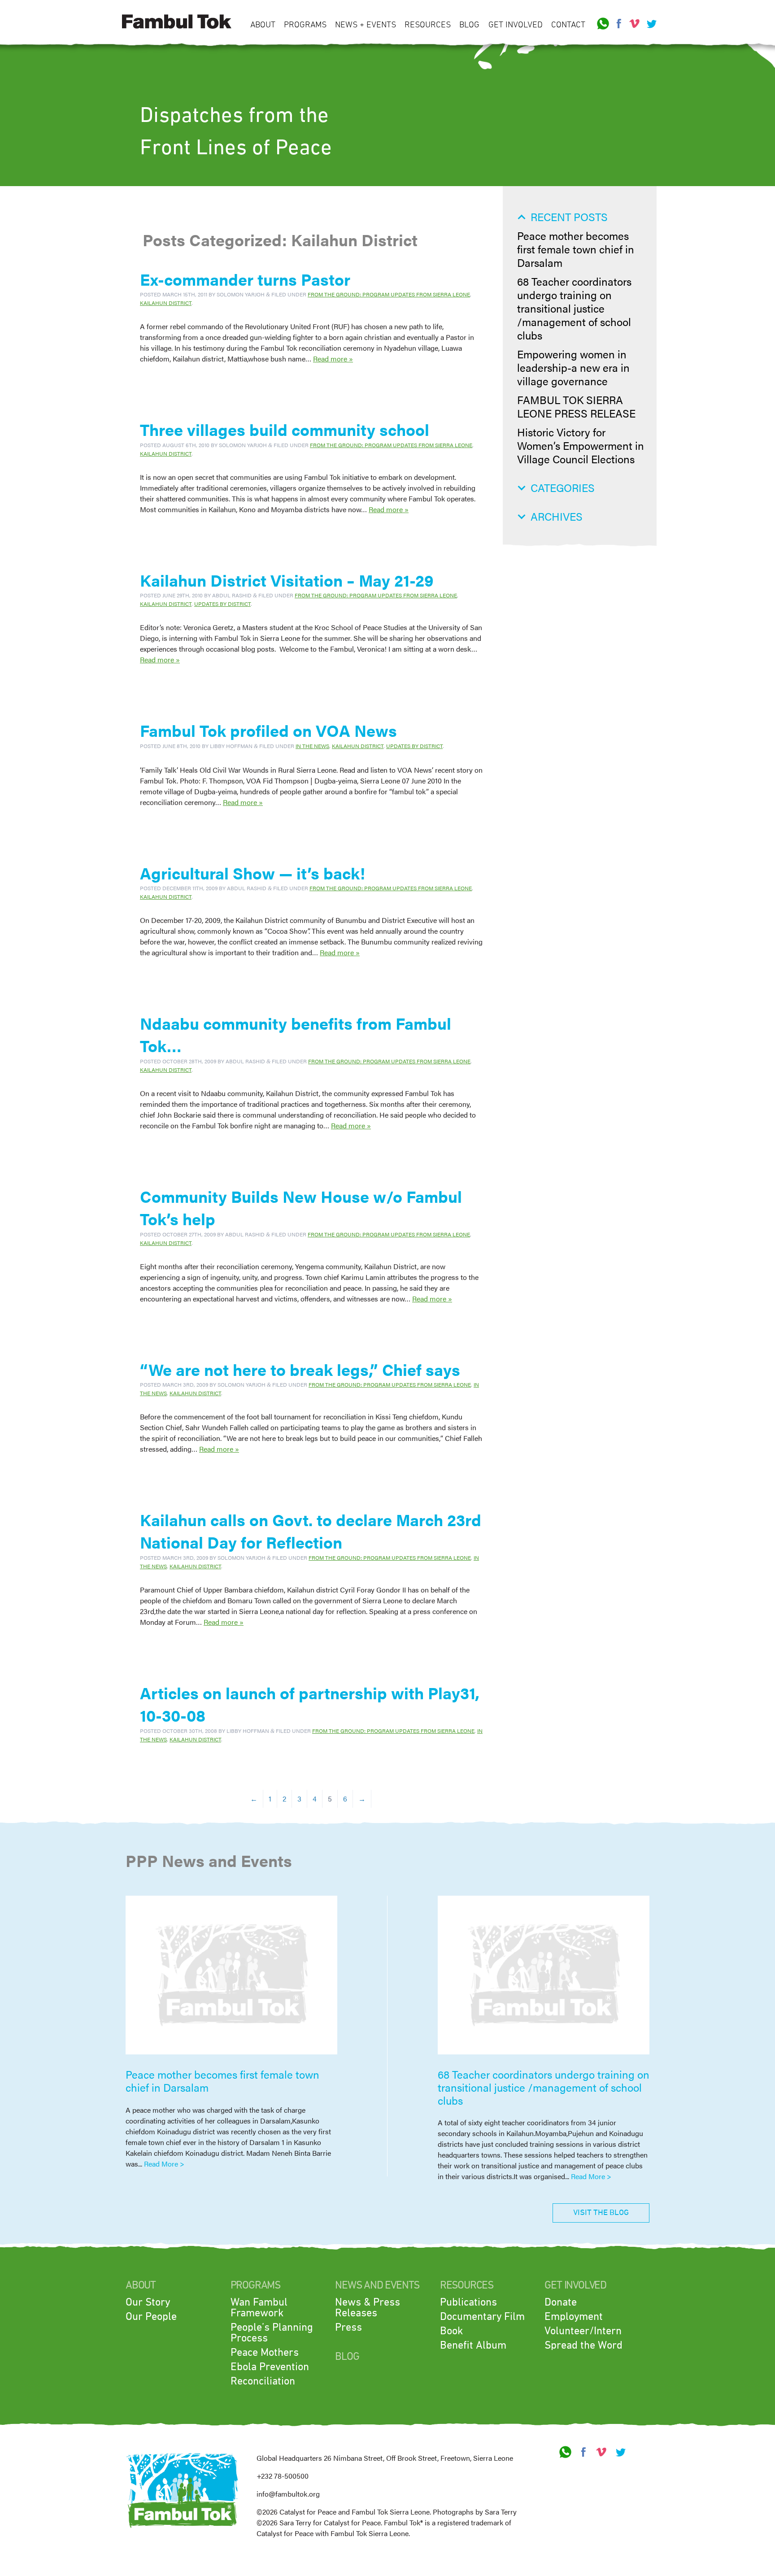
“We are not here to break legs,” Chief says (300, 1369)
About (263, 25)
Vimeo (635, 24)
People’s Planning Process (272, 2333)
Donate (561, 2302)
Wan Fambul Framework (259, 2308)
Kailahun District (166, 303)
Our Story (148, 2302)
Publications (468, 2302)
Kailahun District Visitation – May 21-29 (287, 580)
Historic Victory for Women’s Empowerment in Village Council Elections (581, 445)
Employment (574, 2317)
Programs (305, 25)
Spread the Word (583, 2345)
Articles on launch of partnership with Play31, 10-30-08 (310, 1704)
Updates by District (222, 604)
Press (348, 2328)
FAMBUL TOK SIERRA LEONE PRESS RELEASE (576, 406)
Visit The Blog (601, 2213)
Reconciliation (263, 2381)
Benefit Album (473, 2345)
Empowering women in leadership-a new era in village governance (573, 367)
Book (451, 2331)
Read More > (164, 2164)
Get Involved (516, 25)
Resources (428, 25)
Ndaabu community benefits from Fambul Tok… (296, 1034)
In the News (312, 746)
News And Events (377, 2285)
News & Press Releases (368, 2308)
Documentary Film (482, 2317)
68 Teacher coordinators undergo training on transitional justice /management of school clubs (574, 308)
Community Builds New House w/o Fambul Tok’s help (301, 1207)
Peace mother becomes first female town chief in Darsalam (576, 249)
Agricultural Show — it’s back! (253, 873)
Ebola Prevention (270, 2367)
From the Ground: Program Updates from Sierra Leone (389, 294)
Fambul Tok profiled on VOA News (268, 730)
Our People (151, 2317)
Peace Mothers (265, 2353)
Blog (469, 25)
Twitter (650, 24)
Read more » (333, 359)
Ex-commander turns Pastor (245, 279)
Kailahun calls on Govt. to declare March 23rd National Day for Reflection (311, 1531)
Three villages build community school (285, 429)
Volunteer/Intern (583, 2331)
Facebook (619, 24)
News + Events (366, 25)
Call (603, 24)
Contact (568, 25)
